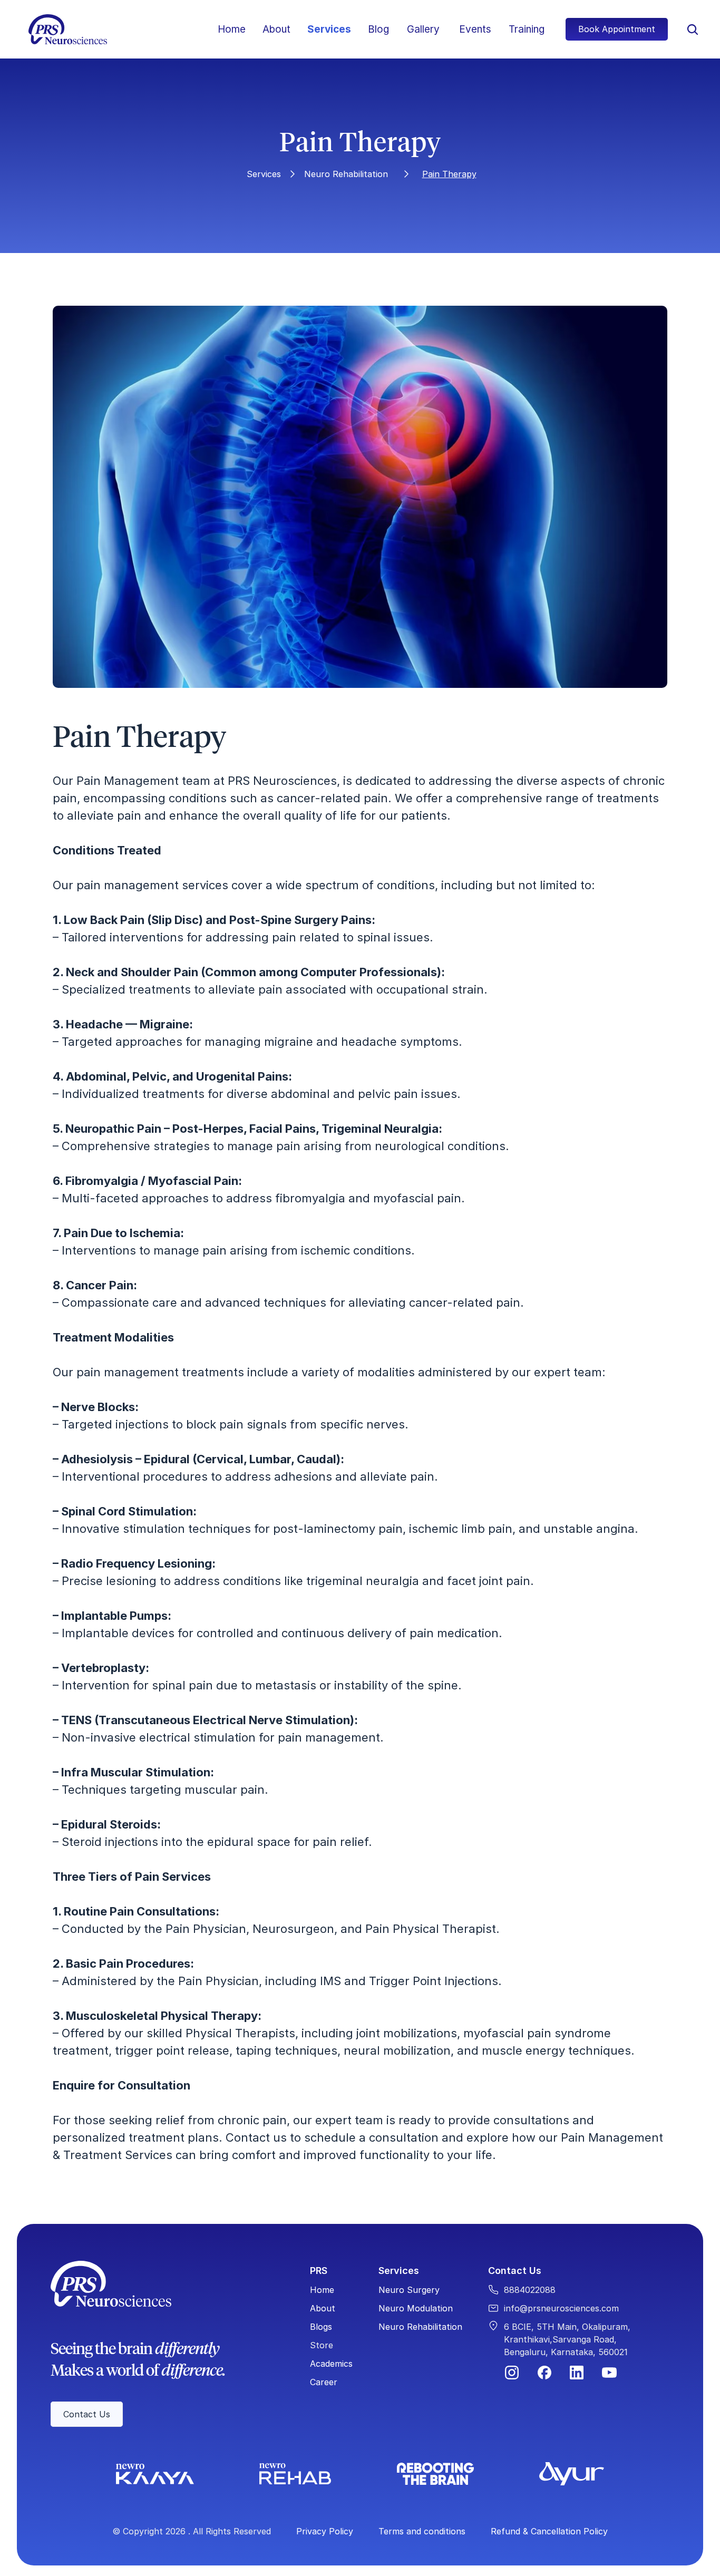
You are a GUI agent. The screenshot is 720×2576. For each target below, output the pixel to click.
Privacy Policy (325, 2531)
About (276, 29)
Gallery (423, 29)
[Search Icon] (693, 30)
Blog (378, 29)
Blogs (321, 2327)
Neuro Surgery (409, 2290)
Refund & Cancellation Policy (549, 2531)
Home (232, 29)
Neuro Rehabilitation (346, 174)
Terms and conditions (422, 2531)
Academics (331, 2364)
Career (324, 2382)
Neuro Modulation (416, 2308)
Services (329, 29)
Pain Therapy (449, 174)
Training (527, 29)
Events (475, 29)
